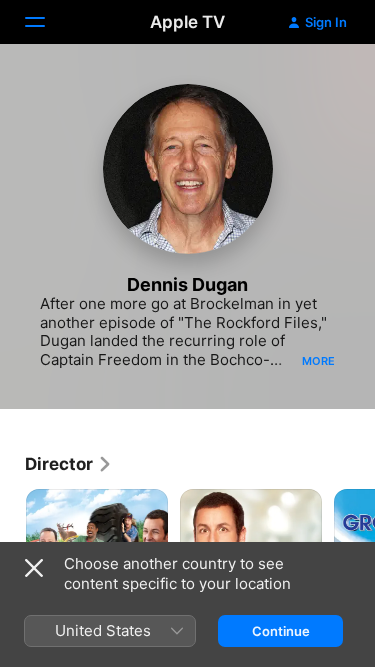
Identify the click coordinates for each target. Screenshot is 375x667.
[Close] (34, 568)
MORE (318, 361)
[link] (69, 464)
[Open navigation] (47, 22)
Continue (281, 631)
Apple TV (187, 22)
